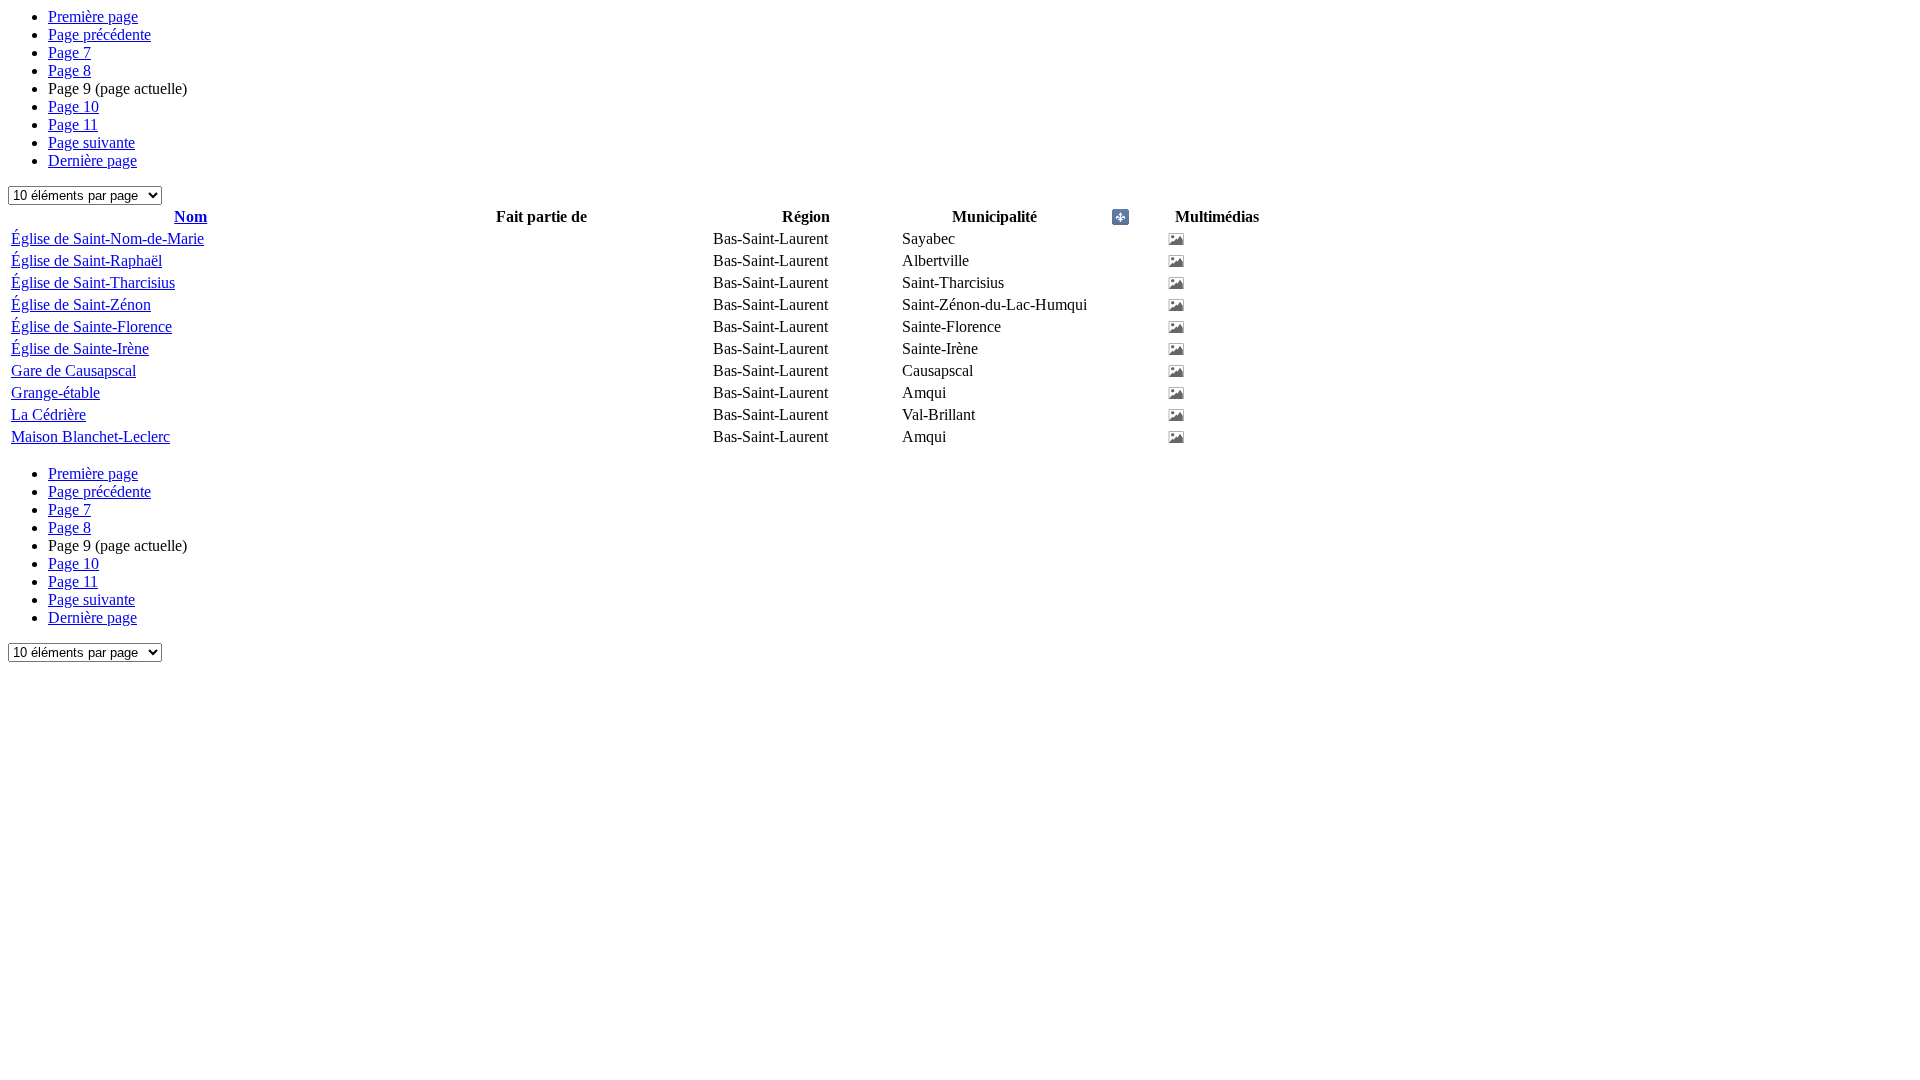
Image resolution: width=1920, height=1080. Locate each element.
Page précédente (99, 34)
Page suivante (91, 142)
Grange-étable (55, 392)
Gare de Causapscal (73, 370)
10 (73, 106)
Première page (93, 16)
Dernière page (92, 160)
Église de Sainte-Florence (91, 326)
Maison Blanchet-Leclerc (90, 436)
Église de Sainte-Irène (80, 348)
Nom (190, 216)
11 (73, 124)
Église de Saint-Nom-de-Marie (107, 238)
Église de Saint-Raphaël (86, 260)
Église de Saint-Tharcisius (93, 282)
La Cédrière (48, 414)
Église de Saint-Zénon (81, 304)
